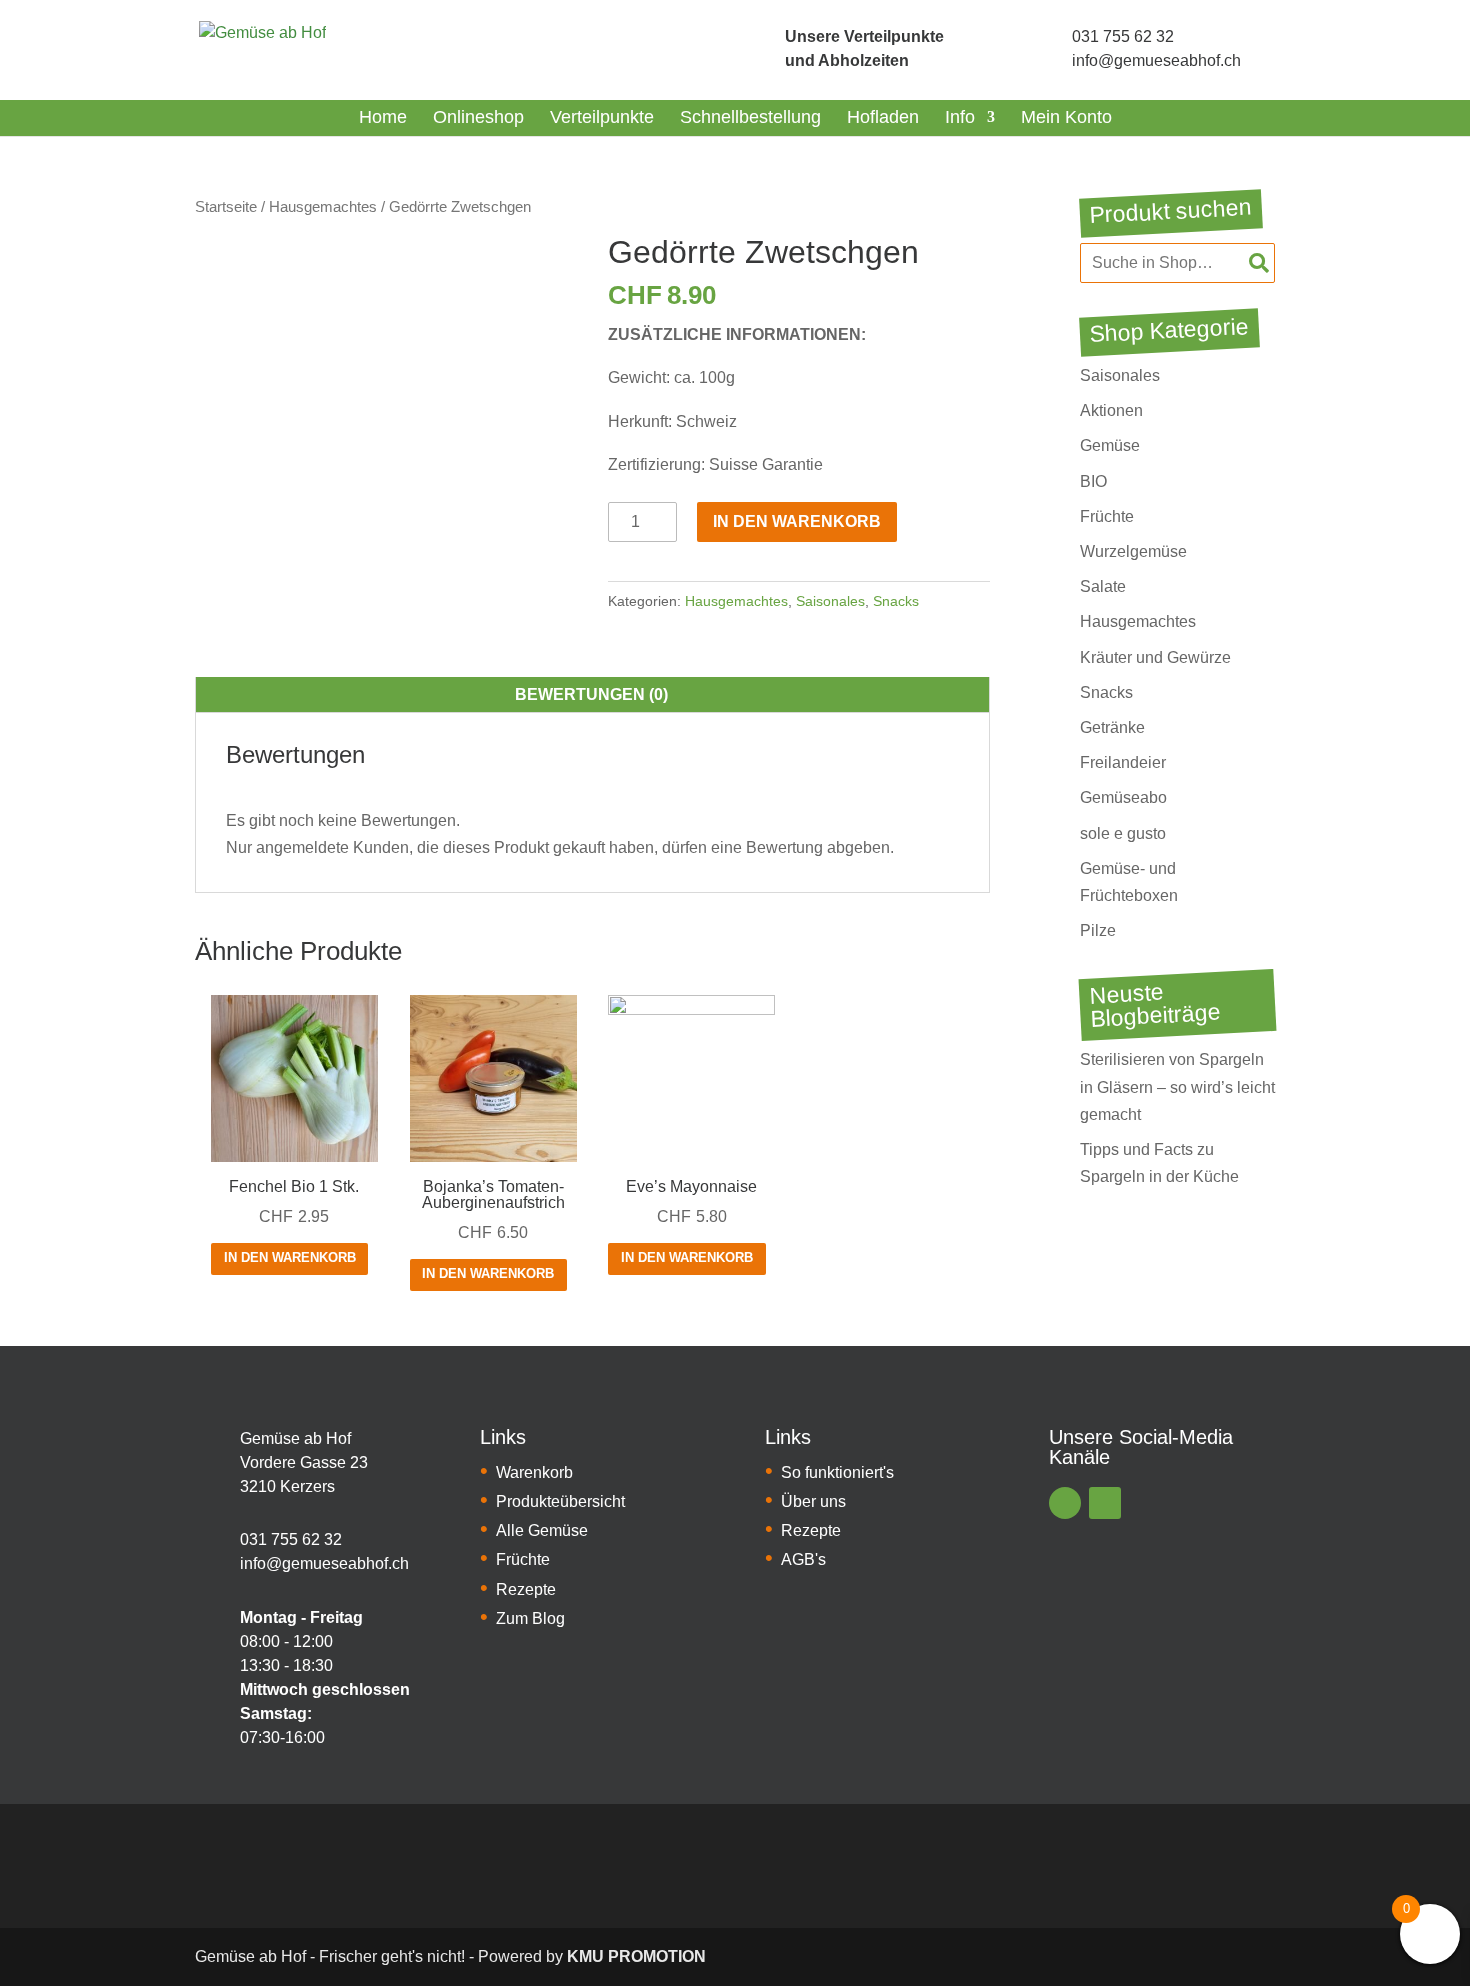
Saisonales (830, 601)
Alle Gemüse (542, 1530)
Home (383, 117)
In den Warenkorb (797, 521)
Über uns (813, 1501)
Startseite (226, 207)
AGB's (803, 1559)
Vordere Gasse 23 (304, 1462)
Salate (1103, 586)
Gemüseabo (1123, 797)
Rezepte (526, 1589)
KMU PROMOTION (636, 1956)
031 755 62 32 (1123, 36)
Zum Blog (530, 1618)
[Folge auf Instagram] (1105, 1503)
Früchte (1107, 516)
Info (960, 117)
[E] (210, 1463)
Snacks (896, 601)
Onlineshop (478, 117)
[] (751, 49)
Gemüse (1110, 445)
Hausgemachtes (323, 207)
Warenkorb (534, 1472)
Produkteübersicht (560, 1501)
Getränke (1112, 727)
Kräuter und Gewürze (1155, 657)
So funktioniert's (837, 1472)
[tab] (591, 695)
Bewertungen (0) (591, 694)
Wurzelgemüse (1133, 551)
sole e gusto (1123, 833)
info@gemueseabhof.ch (1156, 60)
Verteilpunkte (602, 117)
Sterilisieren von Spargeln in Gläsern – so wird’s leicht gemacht (1177, 1086)
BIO (1093, 481)
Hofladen (883, 117)
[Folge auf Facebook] (1065, 1503)
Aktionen (1111, 410)
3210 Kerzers (287, 1486)
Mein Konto (1066, 117)
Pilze (1098, 930)
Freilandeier (1123, 762)
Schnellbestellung (750, 117)
